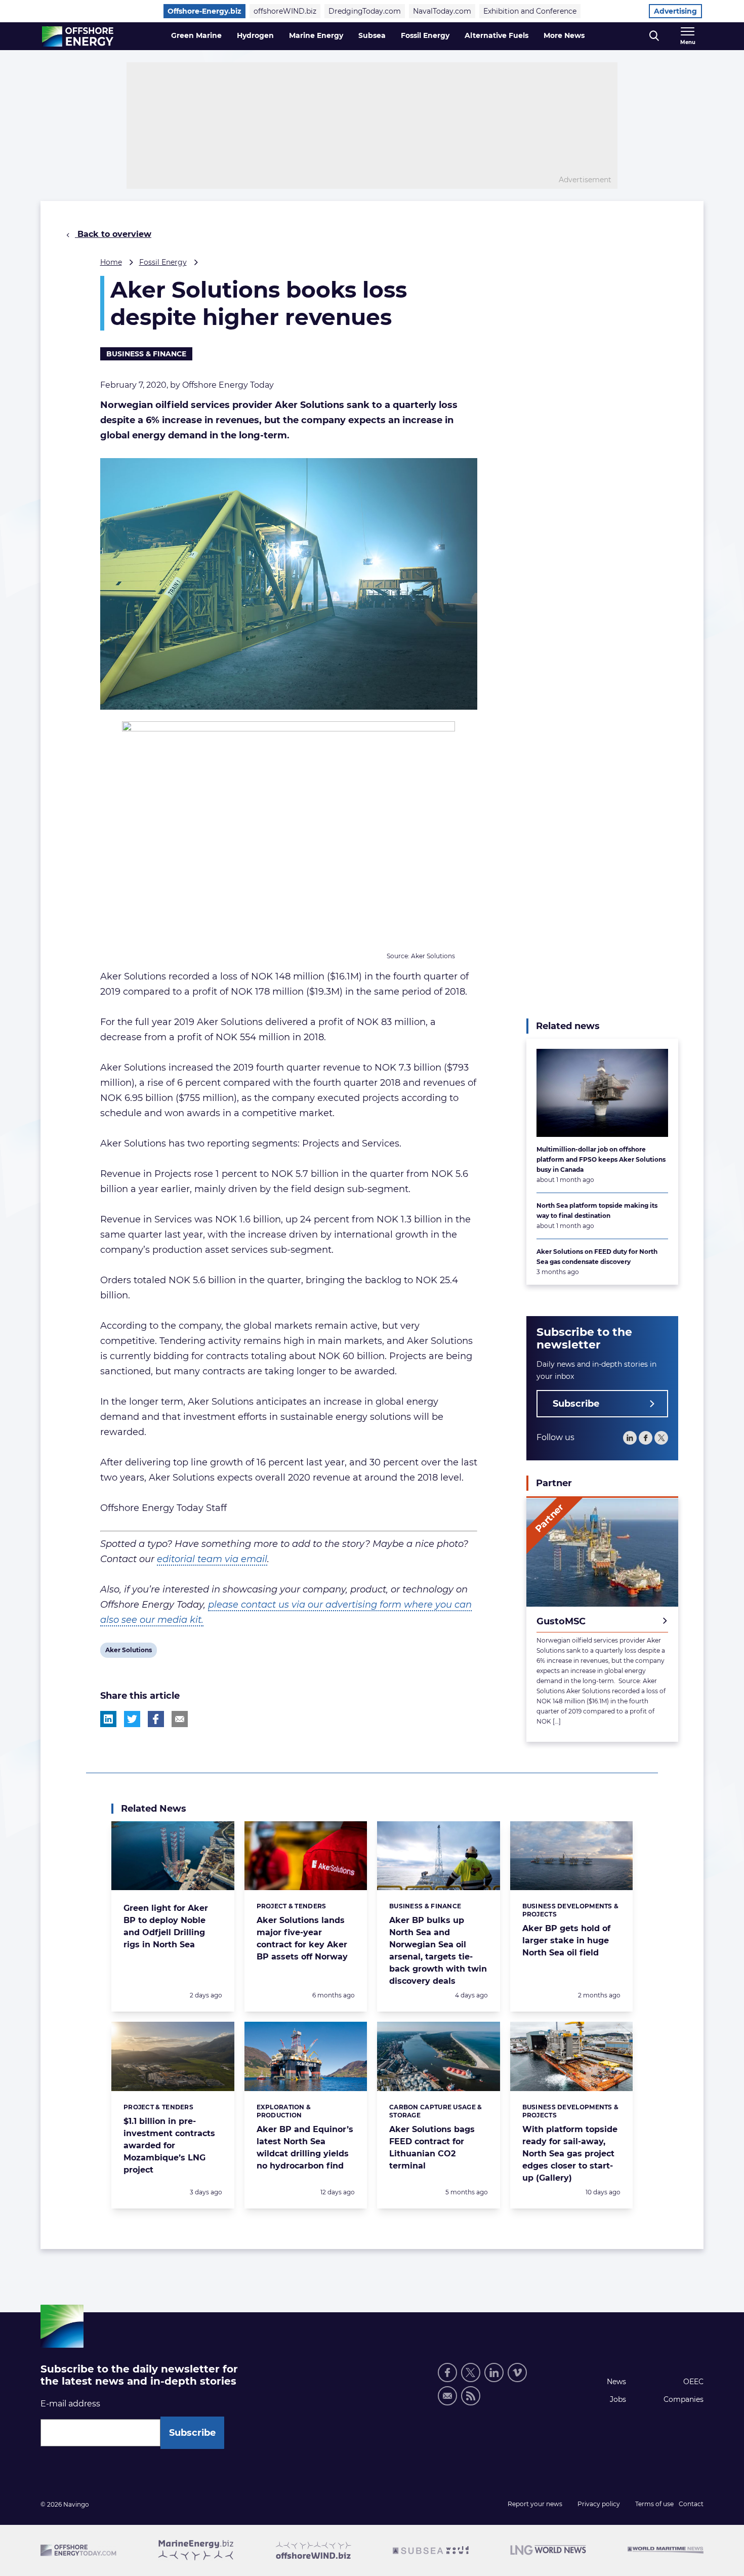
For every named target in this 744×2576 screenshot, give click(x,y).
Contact (691, 2504)
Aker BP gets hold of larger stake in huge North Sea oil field (566, 1940)
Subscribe (576, 1404)
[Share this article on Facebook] (156, 1719)
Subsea (372, 35)
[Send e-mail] (447, 2396)
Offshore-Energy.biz (204, 11)
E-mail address (70, 2404)
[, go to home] (78, 36)
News (616, 2382)
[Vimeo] (517, 2373)
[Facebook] (646, 1438)
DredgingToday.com (365, 11)
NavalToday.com (442, 11)
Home (111, 262)
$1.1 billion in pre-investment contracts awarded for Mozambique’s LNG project (169, 2145)
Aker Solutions (128, 1652)
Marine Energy (316, 35)
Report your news (535, 2504)
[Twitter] (661, 1438)
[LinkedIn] (630, 1438)
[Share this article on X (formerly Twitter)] (132, 1719)
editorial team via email (212, 1559)
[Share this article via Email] (180, 1719)
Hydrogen (255, 35)
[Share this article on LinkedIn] (108, 1719)
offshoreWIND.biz (285, 11)
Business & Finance (146, 354)
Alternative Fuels (497, 35)
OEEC (693, 2382)
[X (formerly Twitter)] (471, 2373)
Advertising (675, 11)
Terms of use (654, 2504)
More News (564, 35)
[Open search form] (654, 36)
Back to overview (113, 234)
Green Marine (196, 35)
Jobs (618, 2399)
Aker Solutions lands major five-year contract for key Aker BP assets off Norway (302, 1938)
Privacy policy (599, 2504)
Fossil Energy (425, 35)
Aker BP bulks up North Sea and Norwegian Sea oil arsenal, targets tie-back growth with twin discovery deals (438, 1951)
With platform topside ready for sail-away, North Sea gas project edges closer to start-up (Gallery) (570, 2154)
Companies (684, 2399)
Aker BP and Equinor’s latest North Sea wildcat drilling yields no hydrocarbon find (305, 2148)
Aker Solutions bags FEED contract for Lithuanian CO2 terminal (432, 2148)
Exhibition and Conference (530, 11)
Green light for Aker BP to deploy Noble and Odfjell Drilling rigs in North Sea (166, 1926)
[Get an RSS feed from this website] (471, 2396)
